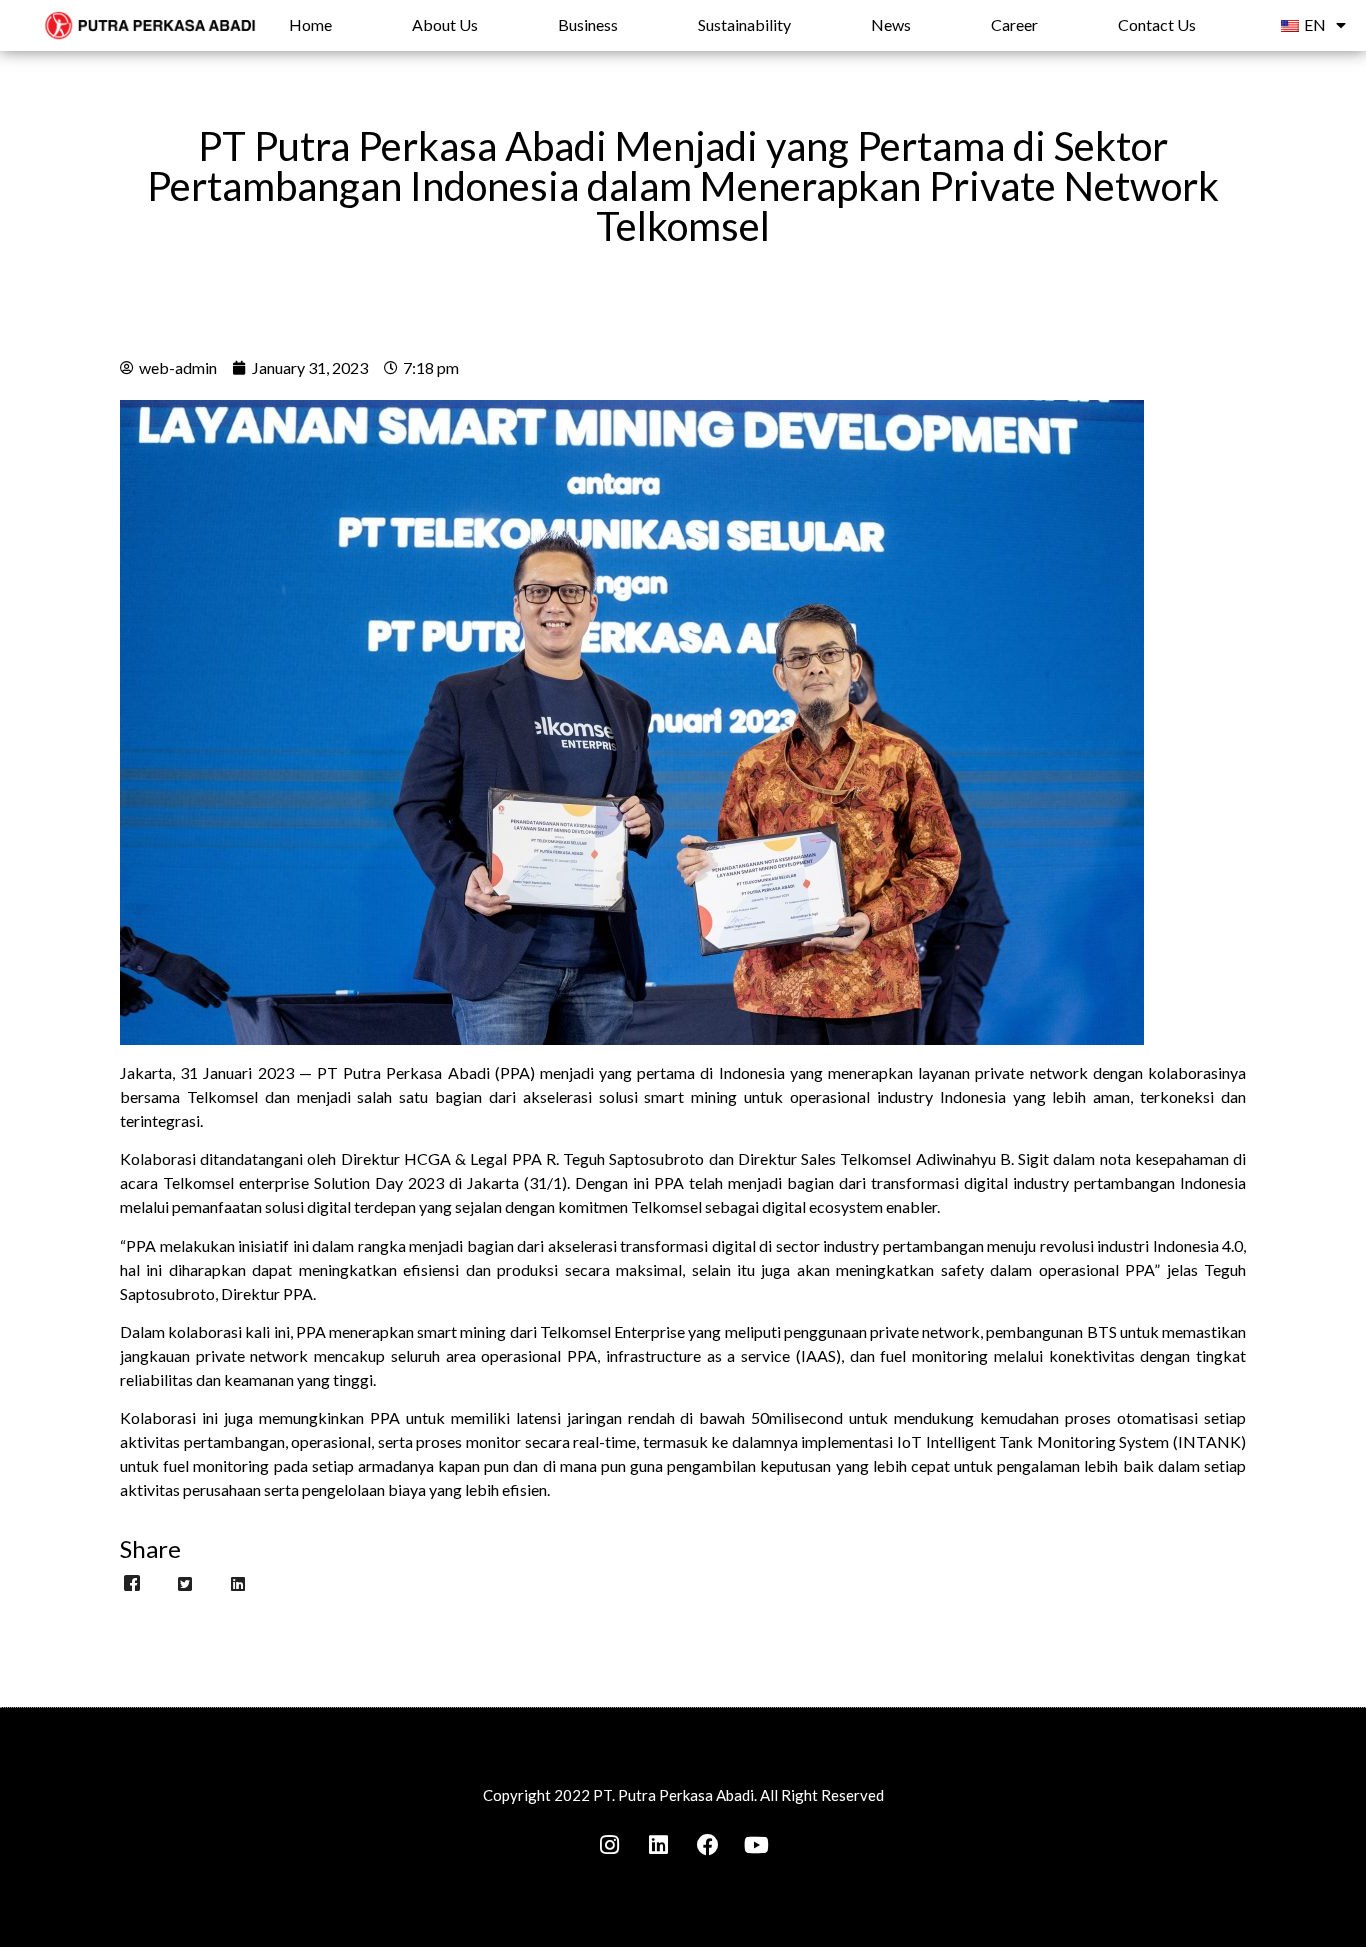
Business (588, 24)
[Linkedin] (659, 1845)
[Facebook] (708, 1845)
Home (310, 24)
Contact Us (1157, 24)
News (891, 24)
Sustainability (744, 24)
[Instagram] (610, 1845)
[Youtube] (757, 1845)
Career (1014, 24)
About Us (445, 24)
